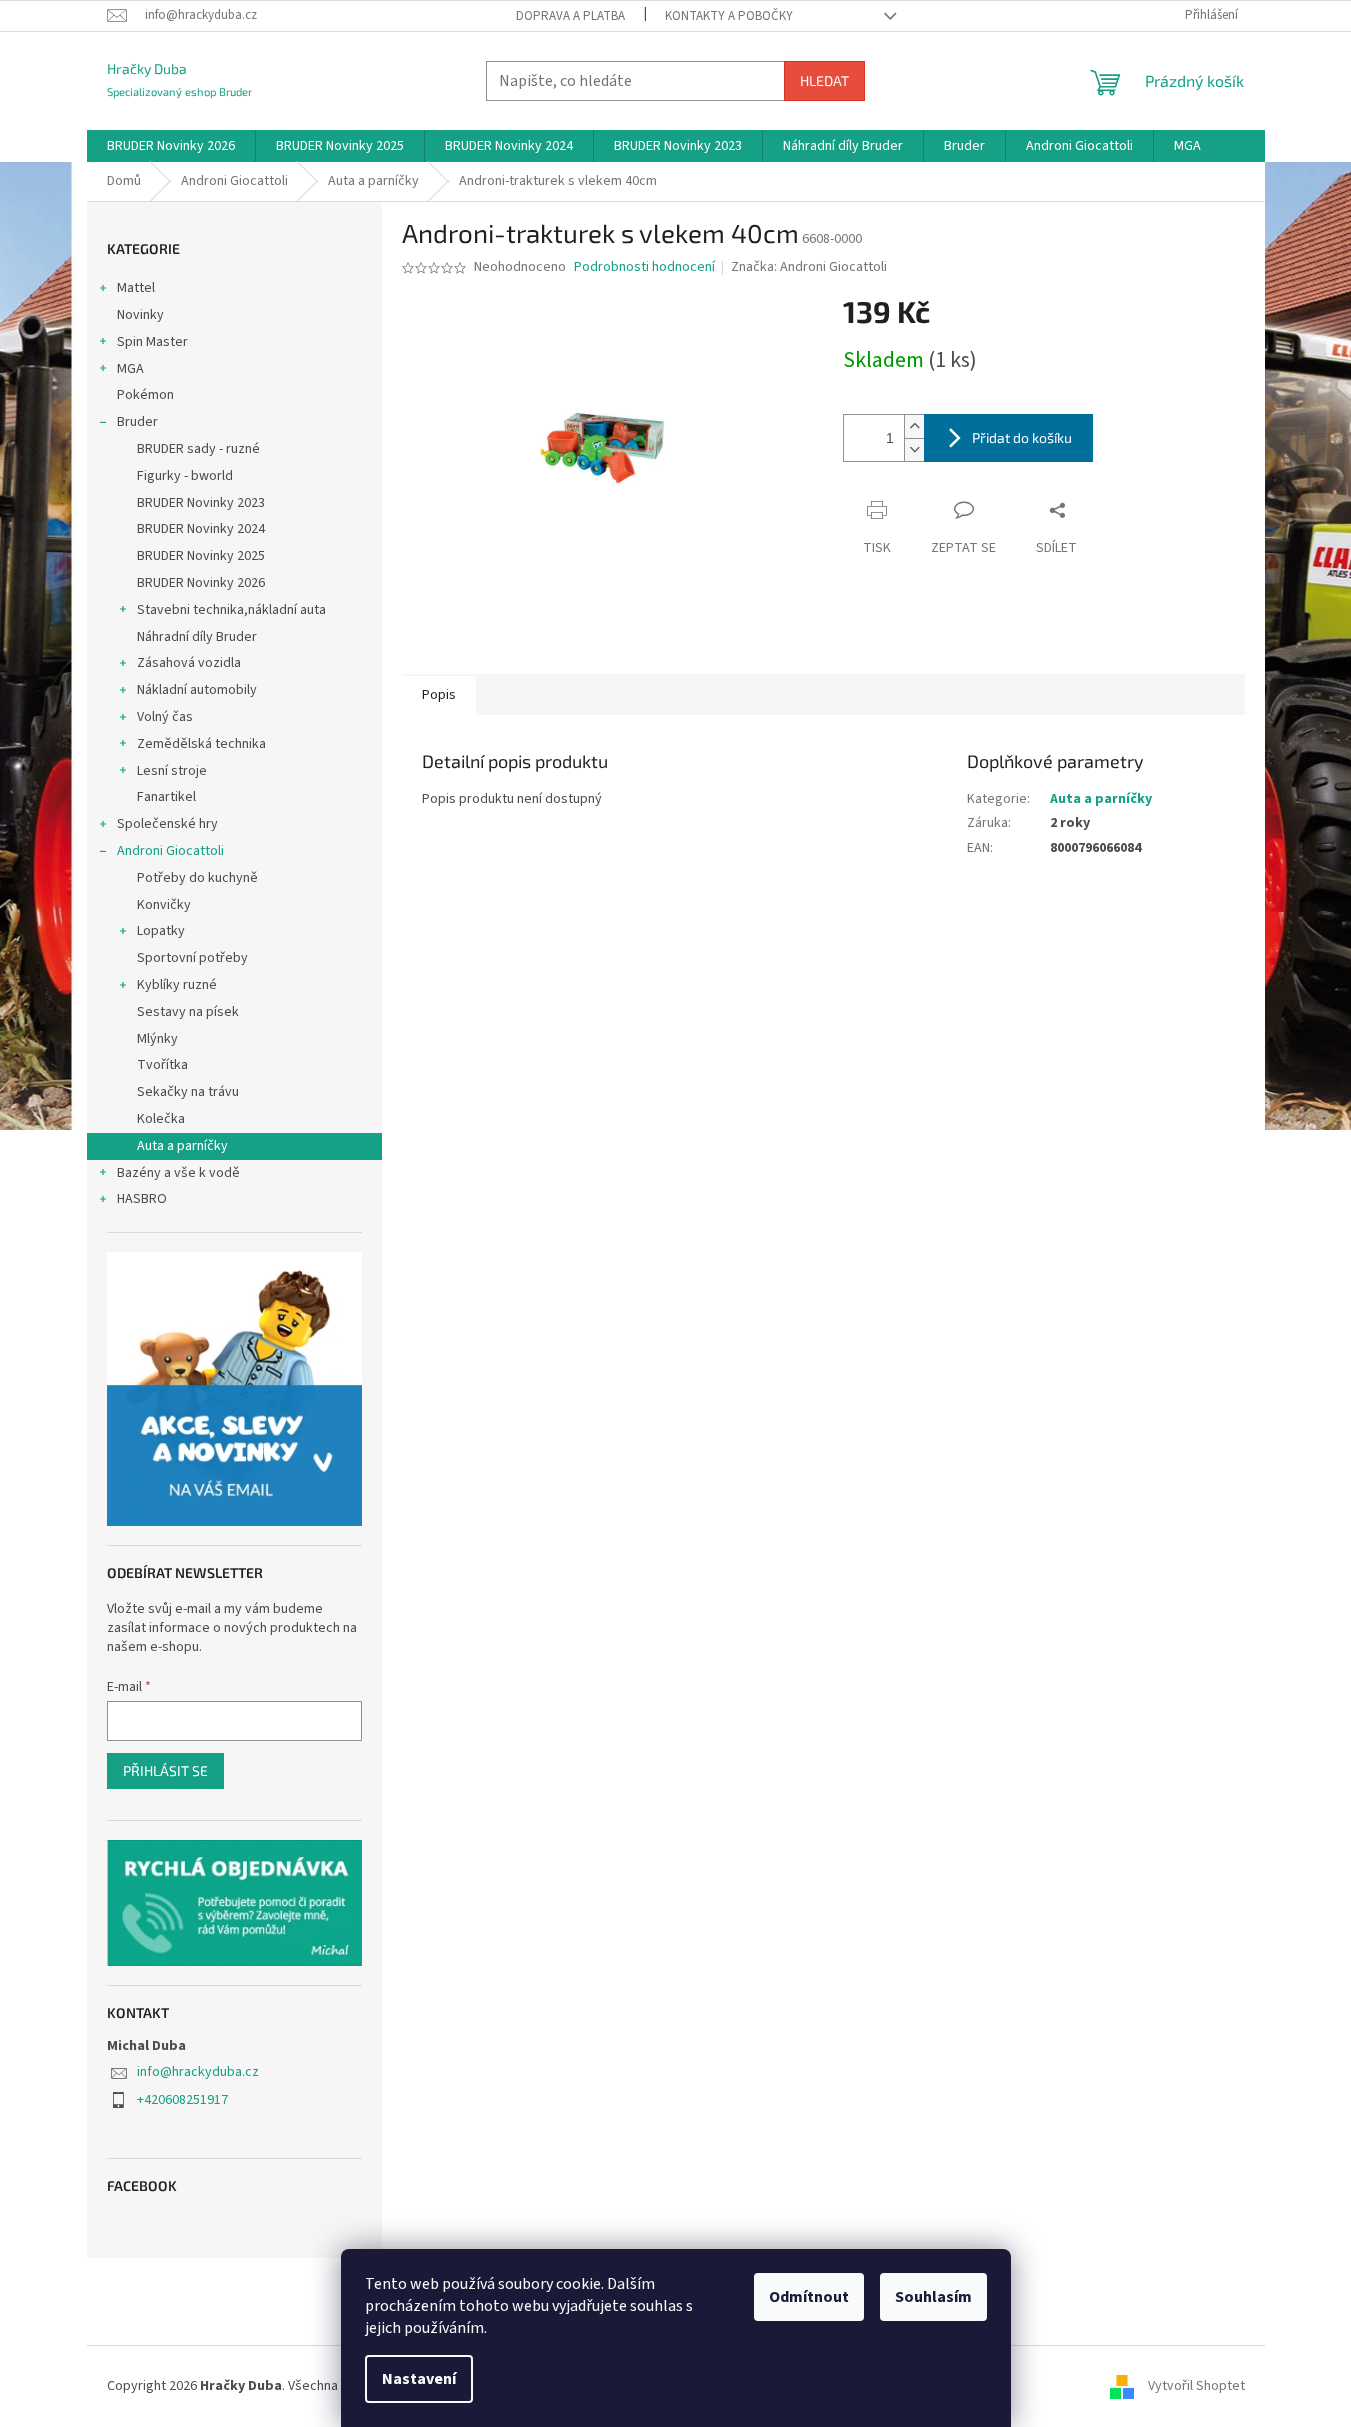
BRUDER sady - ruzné (198, 449)
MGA (130, 369)
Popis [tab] (439, 695)
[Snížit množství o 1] (914, 449)
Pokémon (145, 395)
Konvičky (164, 905)
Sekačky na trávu (188, 1092)
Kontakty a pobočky (729, 16)
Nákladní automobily (197, 690)
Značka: (809, 267)
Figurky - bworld (185, 476)
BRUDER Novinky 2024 (201, 529)
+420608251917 (182, 2100)
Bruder (137, 422)
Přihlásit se (165, 1770)
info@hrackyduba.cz (198, 2072)
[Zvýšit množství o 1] (914, 426)
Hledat (824, 80)
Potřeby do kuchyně (197, 878)
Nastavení (419, 2379)
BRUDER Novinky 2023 (201, 503)
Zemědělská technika (201, 744)
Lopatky (161, 931)
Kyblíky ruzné (177, 985)
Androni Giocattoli (170, 851)
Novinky (140, 315)
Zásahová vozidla (189, 663)
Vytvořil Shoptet (1196, 2386)
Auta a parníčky (182, 1146)
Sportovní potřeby (192, 958)
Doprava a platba (570, 16)
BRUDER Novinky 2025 (201, 556)
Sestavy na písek (188, 1012)
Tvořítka (162, 1065)
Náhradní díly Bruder (197, 637)
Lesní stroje (172, 771)
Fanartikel (166, 797)
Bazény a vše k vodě (178, 1173)
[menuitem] (171, 146)
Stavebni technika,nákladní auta (231, 610)
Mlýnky (157, 1039)
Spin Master (152, 342)
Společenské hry (167, 824)
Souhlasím (933, 2297)
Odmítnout (809, 2297)
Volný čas (165, 717)
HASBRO (142, 1199)
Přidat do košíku (1022, 437)
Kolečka (161, 1119)
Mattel (136, 288)
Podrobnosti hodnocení (644, 267)
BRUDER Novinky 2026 (201, 583)
